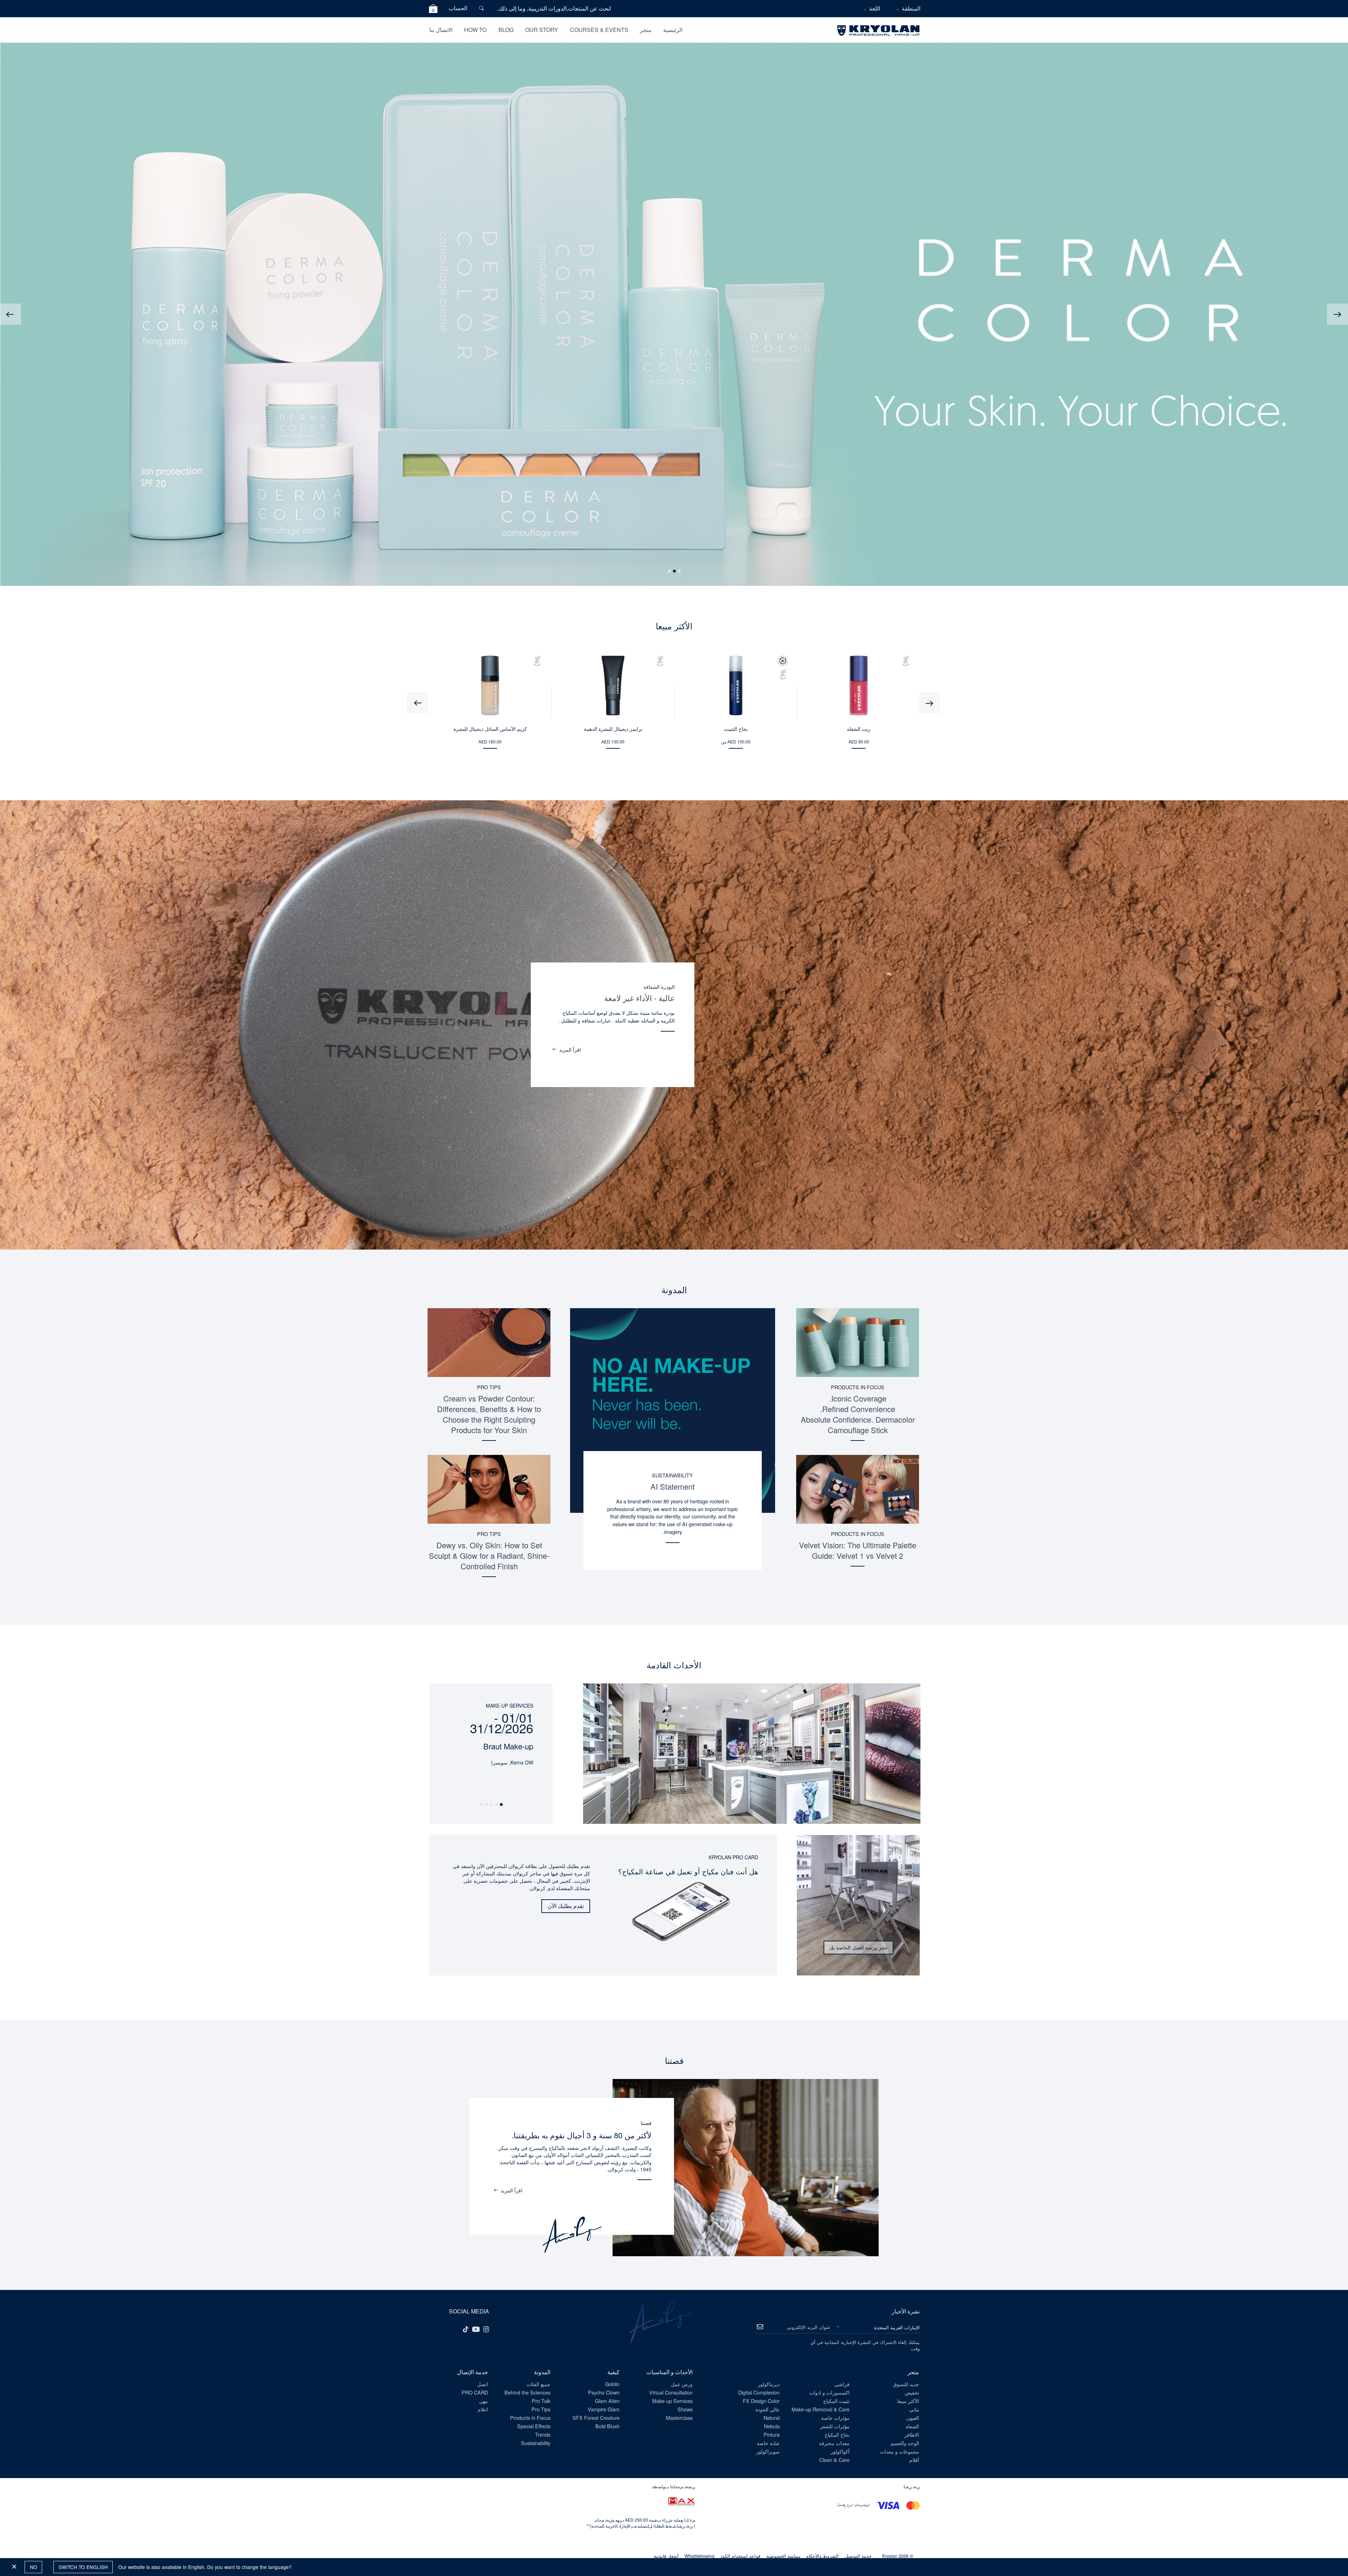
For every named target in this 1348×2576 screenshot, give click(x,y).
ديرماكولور (769, 2384)
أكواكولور (840, 2451)
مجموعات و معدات (900, 2451)
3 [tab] (669, 571)
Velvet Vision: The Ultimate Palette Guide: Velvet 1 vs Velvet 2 (858, 1550)
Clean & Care (834, 2460)
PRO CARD (475, 2392)
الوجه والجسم (905, 2443)
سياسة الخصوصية (783, 2556)
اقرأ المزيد (570, 1049)
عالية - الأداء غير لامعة (639, 998)
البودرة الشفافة (659, 986)
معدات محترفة (834, 2443)
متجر (646, 30)
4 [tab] (486, 1805)
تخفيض (912, 2392)
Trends (543, 2434)
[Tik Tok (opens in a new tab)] (465, 2329)
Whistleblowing (699, 2556)
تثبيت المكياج (836, 2401)
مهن (484, 2401)
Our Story (542, 30)
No (34, 2567)
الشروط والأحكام (822, 2556)
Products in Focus (858, 1387)
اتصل (483, 2384)
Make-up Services (672, 2401)
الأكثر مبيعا (908, 2401)
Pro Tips (489, 1387)
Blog (506, 30)
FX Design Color (761, 2401)
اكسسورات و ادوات (829, 2392)
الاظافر (912, 2434)
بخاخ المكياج (837, 2434)
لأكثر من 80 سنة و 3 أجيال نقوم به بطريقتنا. (582, 2135)
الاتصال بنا (441, 30)
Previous (1337, 314)
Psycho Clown (604, 2392)
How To (475, 30)
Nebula (772, 2426)
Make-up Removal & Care (821, 2409)
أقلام (914, 2460)
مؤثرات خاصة (835, 2418)
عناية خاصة (768, 2443)
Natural (772, 2418)
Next (11, 314)
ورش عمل (682, 2384)
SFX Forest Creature (596, 2418)
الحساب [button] (458, 8)
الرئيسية (673, 30)
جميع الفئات (538, 2384)
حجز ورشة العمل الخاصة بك (858, 1947)
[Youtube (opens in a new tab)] (476, 2329)
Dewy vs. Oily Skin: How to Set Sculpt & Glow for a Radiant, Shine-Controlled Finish (489, 1555)
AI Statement (673, 1486)
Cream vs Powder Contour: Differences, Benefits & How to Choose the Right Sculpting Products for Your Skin (489, 1414)
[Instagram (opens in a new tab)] (486, 2329)
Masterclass (679, 2418)
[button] (433, 10)
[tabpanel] (491, 1725)
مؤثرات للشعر (835, 2426)
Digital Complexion (759, 2392)
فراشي (842, 2384)
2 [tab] (674, 571)
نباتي (914, 2409)
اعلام (483, 2409)
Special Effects (534, 2426)
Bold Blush (607, 2426)
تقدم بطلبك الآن (566, 1906)
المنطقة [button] (911, 8)
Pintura (772, 2434)
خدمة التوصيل (858, 2556)
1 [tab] (679, 571)
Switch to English (83, 2567)
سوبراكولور (768, 2451)
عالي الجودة (768, 2409)
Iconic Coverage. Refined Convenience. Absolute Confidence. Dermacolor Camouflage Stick (858, 1414)
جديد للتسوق (906, 2384)
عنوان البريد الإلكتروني (809, 2327)
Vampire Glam (604, 2409)
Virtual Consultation (671, 2392)
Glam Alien (607, 2401)
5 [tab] (481, 1805)
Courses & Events (599, 30)
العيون (913, 2418)
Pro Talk (541, 2401)
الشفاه (912, 2426)
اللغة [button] (875, 8)
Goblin (612, 2384)
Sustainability (672, 1475)
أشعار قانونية (666, 2556)
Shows (685, 2409)
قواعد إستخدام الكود (740, 2556)
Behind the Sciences (527, 2392)
